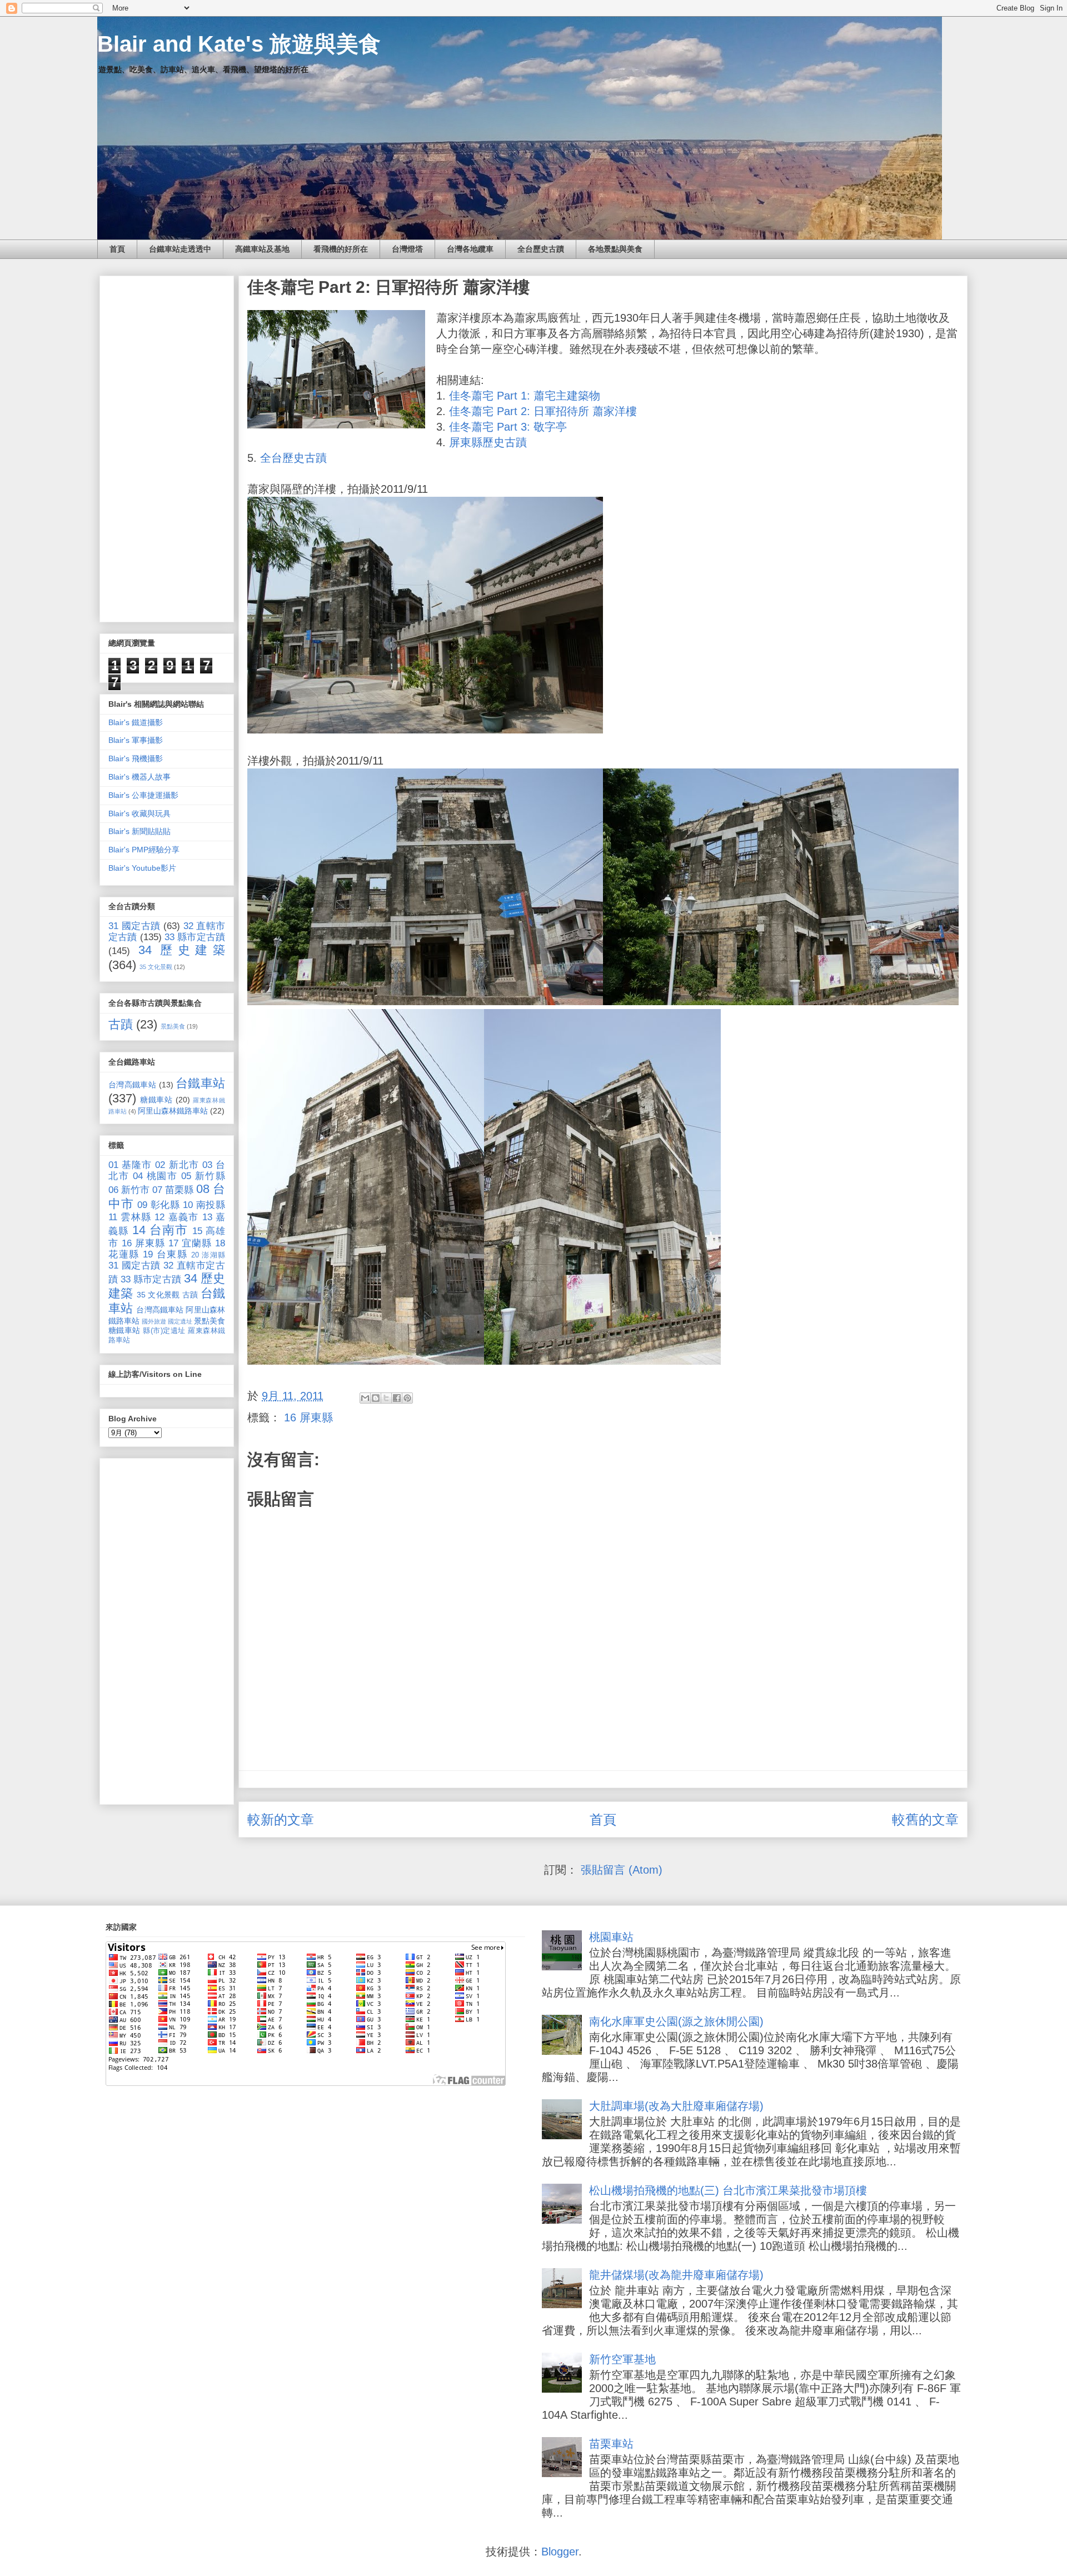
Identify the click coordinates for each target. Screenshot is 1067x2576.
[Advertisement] (167, 447)
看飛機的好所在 (341, 249)
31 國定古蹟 (134, 926)
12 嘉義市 (176, 1217)
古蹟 (121, 1024)
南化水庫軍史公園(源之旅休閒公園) (676, 2021)
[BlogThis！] (376, 1398)
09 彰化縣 (159, 1205)
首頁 (117, 249)
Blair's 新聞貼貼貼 (139, 831)
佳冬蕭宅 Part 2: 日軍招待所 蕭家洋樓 (543, 411)
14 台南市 (160, 1230)
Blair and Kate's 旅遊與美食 (239, 44)
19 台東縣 (165, 1254)
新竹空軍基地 (622, 2359)
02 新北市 (177, 1165)
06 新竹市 (129, 1190)
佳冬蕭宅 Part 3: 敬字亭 (508, 427)
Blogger (560, 2552)
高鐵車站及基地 (262, 249)
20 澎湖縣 (208, 1255)
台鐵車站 (200, 1083)
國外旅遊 (154, 1321)
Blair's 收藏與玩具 (139, 813)
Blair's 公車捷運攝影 (143, 795)
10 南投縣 (204, 1205)
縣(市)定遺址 (164, 1331)
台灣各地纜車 (470, 249)
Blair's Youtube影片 (142, 868)
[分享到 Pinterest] (407, 1398)
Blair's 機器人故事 (139, 777)
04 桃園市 (155, 1176)
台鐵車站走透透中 (180, 249)
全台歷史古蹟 (541, 249)
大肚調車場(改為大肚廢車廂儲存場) (676, 2106)
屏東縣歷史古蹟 (488, 442)
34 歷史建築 (182, 950)
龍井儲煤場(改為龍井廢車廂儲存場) (676, 2275)
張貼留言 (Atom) (622, 1870)
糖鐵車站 (156, 1100)
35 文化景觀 (156, 967)
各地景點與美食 (615, 249)
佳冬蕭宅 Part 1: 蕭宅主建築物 (525, 396)
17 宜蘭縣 (190, 1243)
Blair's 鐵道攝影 (136, 722)
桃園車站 (611, 1937)
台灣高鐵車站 (132, 1085)
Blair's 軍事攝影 (136, 740)
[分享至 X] (386, 1398)
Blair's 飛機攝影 (136, 758)
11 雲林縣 (130, 1217)
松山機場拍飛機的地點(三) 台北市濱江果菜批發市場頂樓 (728, 2190)
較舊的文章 (925, 1819)
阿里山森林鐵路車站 (173, 1111)
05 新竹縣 (203, 1176)
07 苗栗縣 (173, 1190)
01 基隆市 (130, 1165)
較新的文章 (281, 1819)
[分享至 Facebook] (397, 1398)
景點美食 (173, 1026)
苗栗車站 (611, 2444)
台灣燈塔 (407, 249)
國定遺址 (180, 1321)
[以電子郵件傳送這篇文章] (365, 1398)
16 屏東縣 (308, 1417)
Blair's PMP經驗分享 (144, 850)
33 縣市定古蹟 (195, 937)
